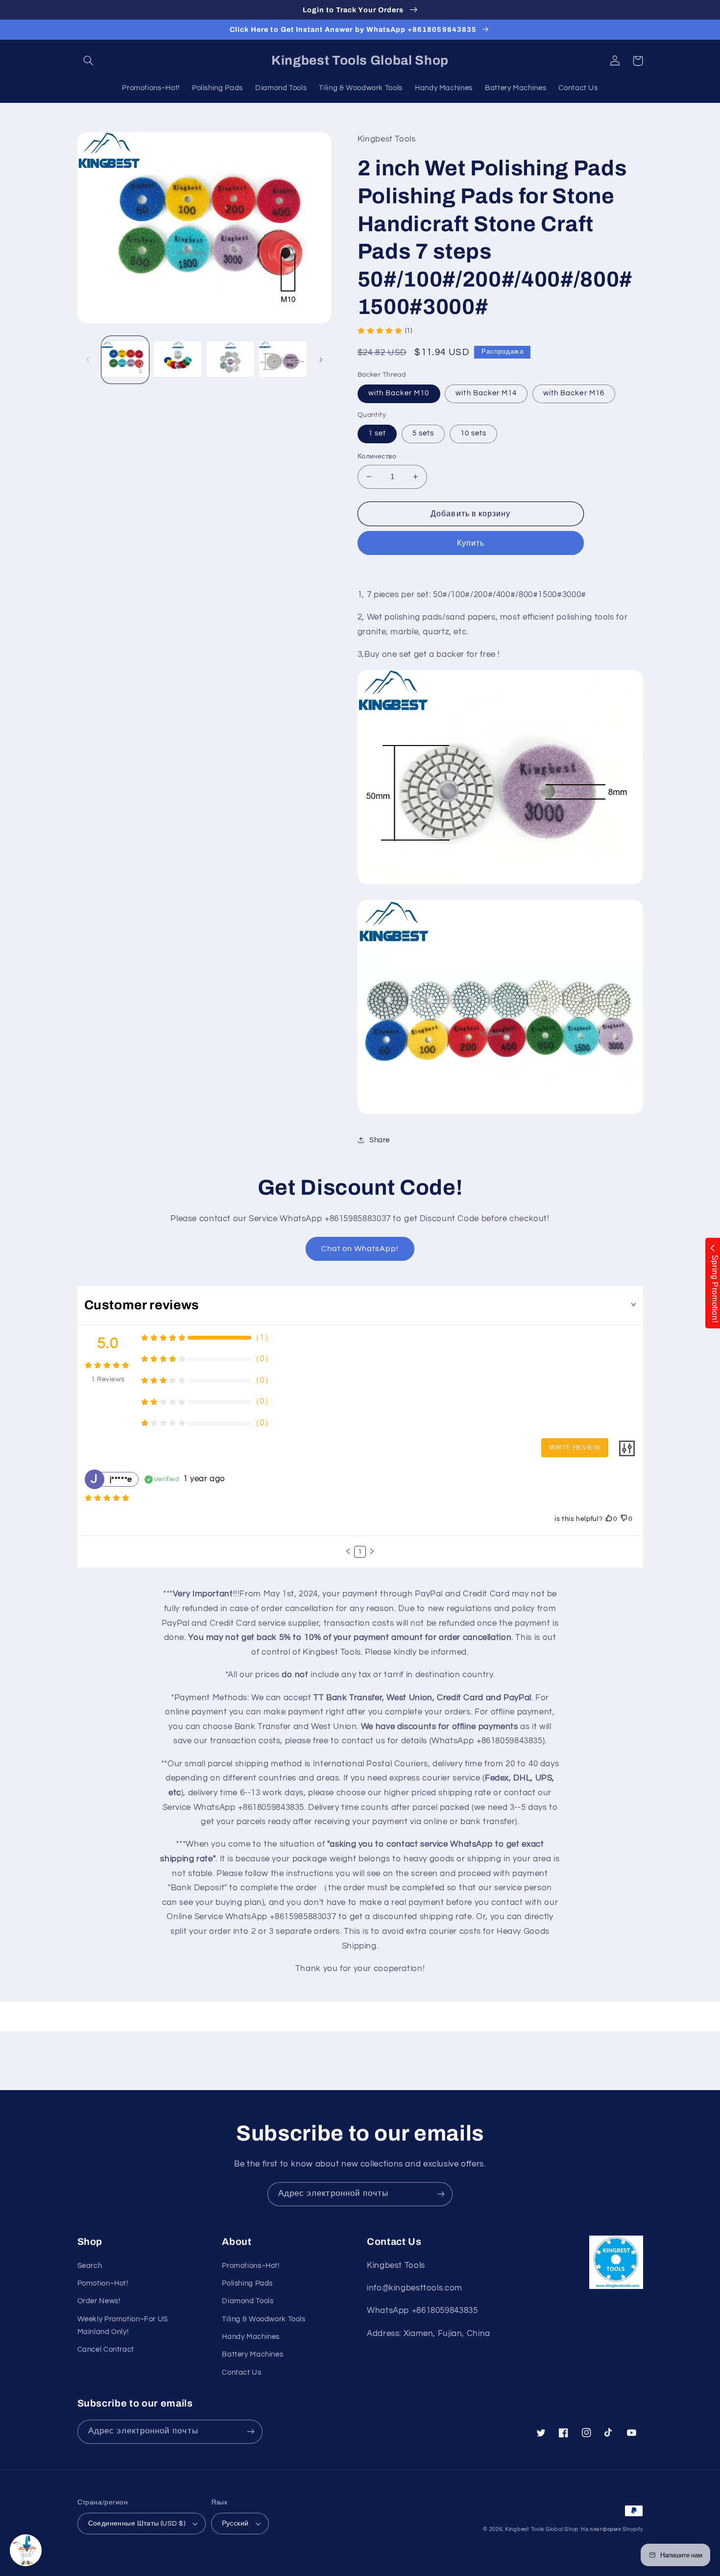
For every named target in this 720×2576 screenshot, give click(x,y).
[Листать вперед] (321, 360)
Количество (377, 457)
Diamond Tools (248, 2301)
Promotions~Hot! (251, 2266)
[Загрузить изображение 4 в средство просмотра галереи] (283, 360)
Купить (471, 543)
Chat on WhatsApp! (360, 1249)
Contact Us (241, 2372)
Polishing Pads (247, 2283)
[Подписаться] (441, 2194)
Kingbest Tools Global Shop (542, 2529)
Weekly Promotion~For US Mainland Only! (123, 2325)
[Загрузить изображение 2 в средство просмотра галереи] (178, 360)
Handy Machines (251, 2337)
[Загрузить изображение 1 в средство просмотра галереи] (125, 360)
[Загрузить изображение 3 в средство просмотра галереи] (230, 360)
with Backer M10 (399, 393)
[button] (89, 61)
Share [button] (380, 1140)
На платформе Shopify (612, 2529)
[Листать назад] (88, 360)
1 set (377, 433)
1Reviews (108, 1379)
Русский (235, 2524)
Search (90, 2266)
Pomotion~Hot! (103, 2283)
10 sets (473, 433)
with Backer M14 (486, 393)
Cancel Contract (106, 2349)
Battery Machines (252, 2354)
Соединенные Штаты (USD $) (137, 2524)
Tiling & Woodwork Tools (264, 2319)
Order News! (99, 2301)
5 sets (423, 433)
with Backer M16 (574, 393)
